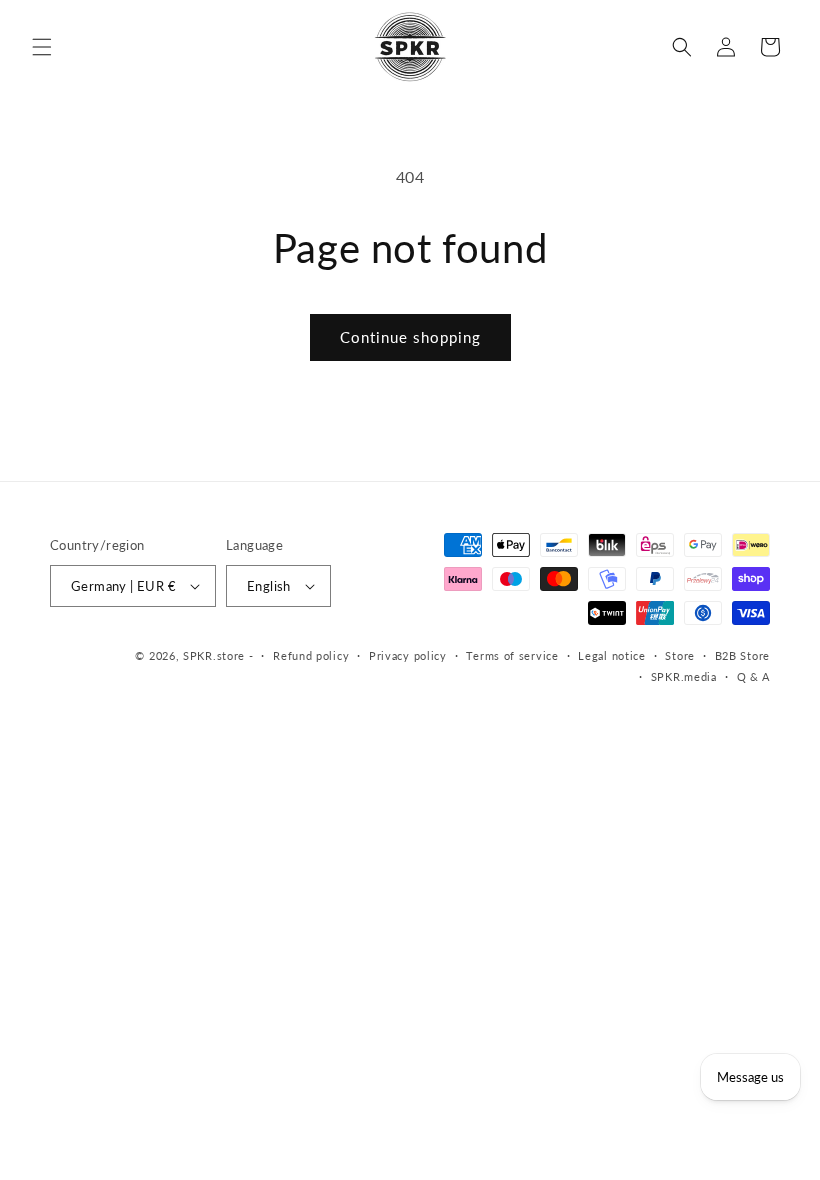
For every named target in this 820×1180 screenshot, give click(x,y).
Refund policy (311, 655)
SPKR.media (684, 676)
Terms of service (512, 655)
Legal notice (611, 655)
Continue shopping (410, 337)
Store (680, 655)
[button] (42, 47)
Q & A (754, 676)
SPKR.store (214, 655)
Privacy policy (408, 655)
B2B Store (742, 655)
